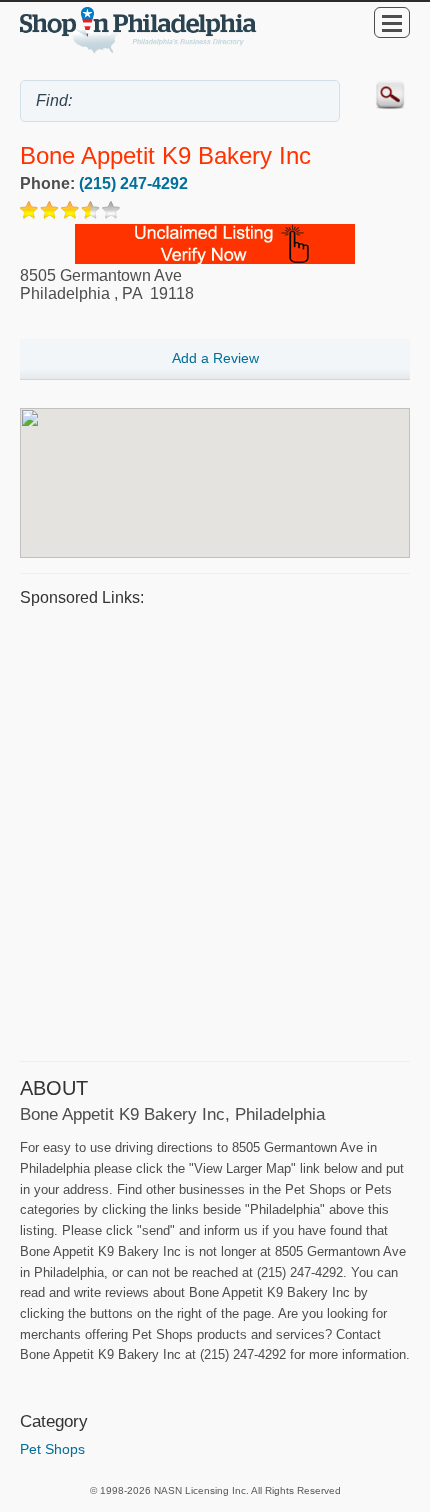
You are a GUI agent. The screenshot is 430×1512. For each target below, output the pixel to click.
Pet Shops (52, 1449)
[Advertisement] (215, 831)
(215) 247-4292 (133, 183)
